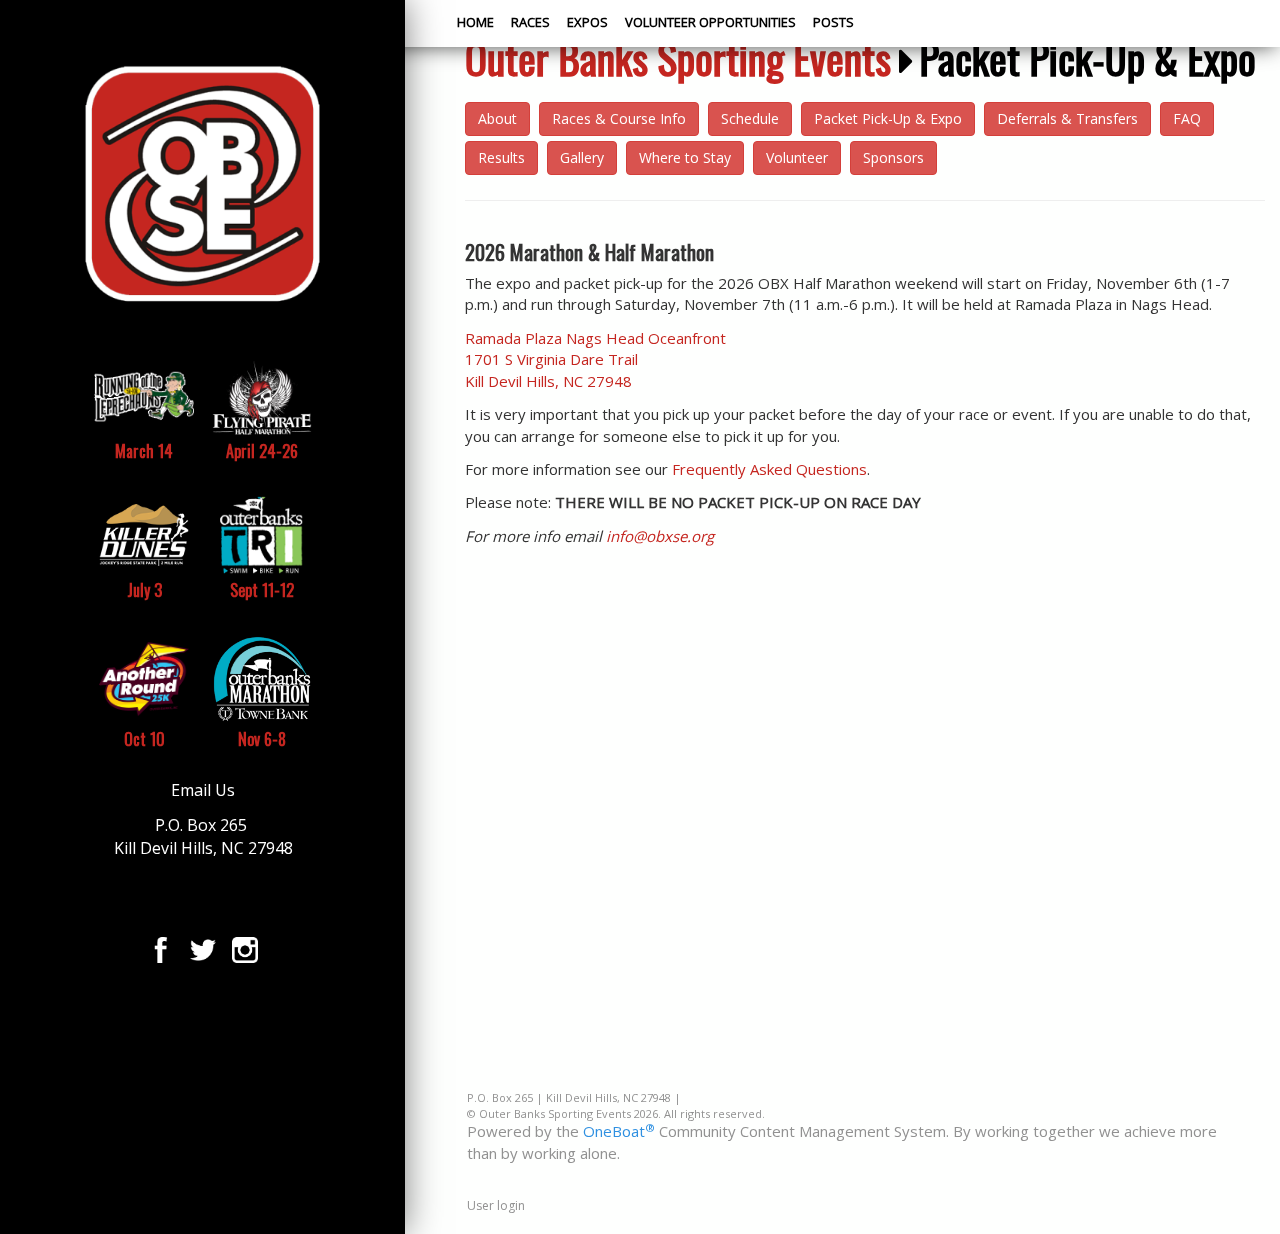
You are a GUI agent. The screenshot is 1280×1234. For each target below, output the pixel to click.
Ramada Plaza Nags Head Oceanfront (595, 359)
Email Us (203, 790)
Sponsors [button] (893, 157)
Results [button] (501, 157)
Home (475, 22)
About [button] (497, 118)
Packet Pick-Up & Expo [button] (888, 118)
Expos (587, 22)
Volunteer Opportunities (710, 22)
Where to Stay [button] (685, 157)
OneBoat (619, 1131)
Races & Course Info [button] (619, 118)
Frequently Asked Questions (769, 469)
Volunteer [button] (797, 157)
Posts (833, 22)
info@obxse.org (660, 536)
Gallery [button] (582, 157)
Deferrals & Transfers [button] (1067, 118)
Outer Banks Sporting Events (678, 57)
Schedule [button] (750, 118)
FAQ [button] (1187, 118)
